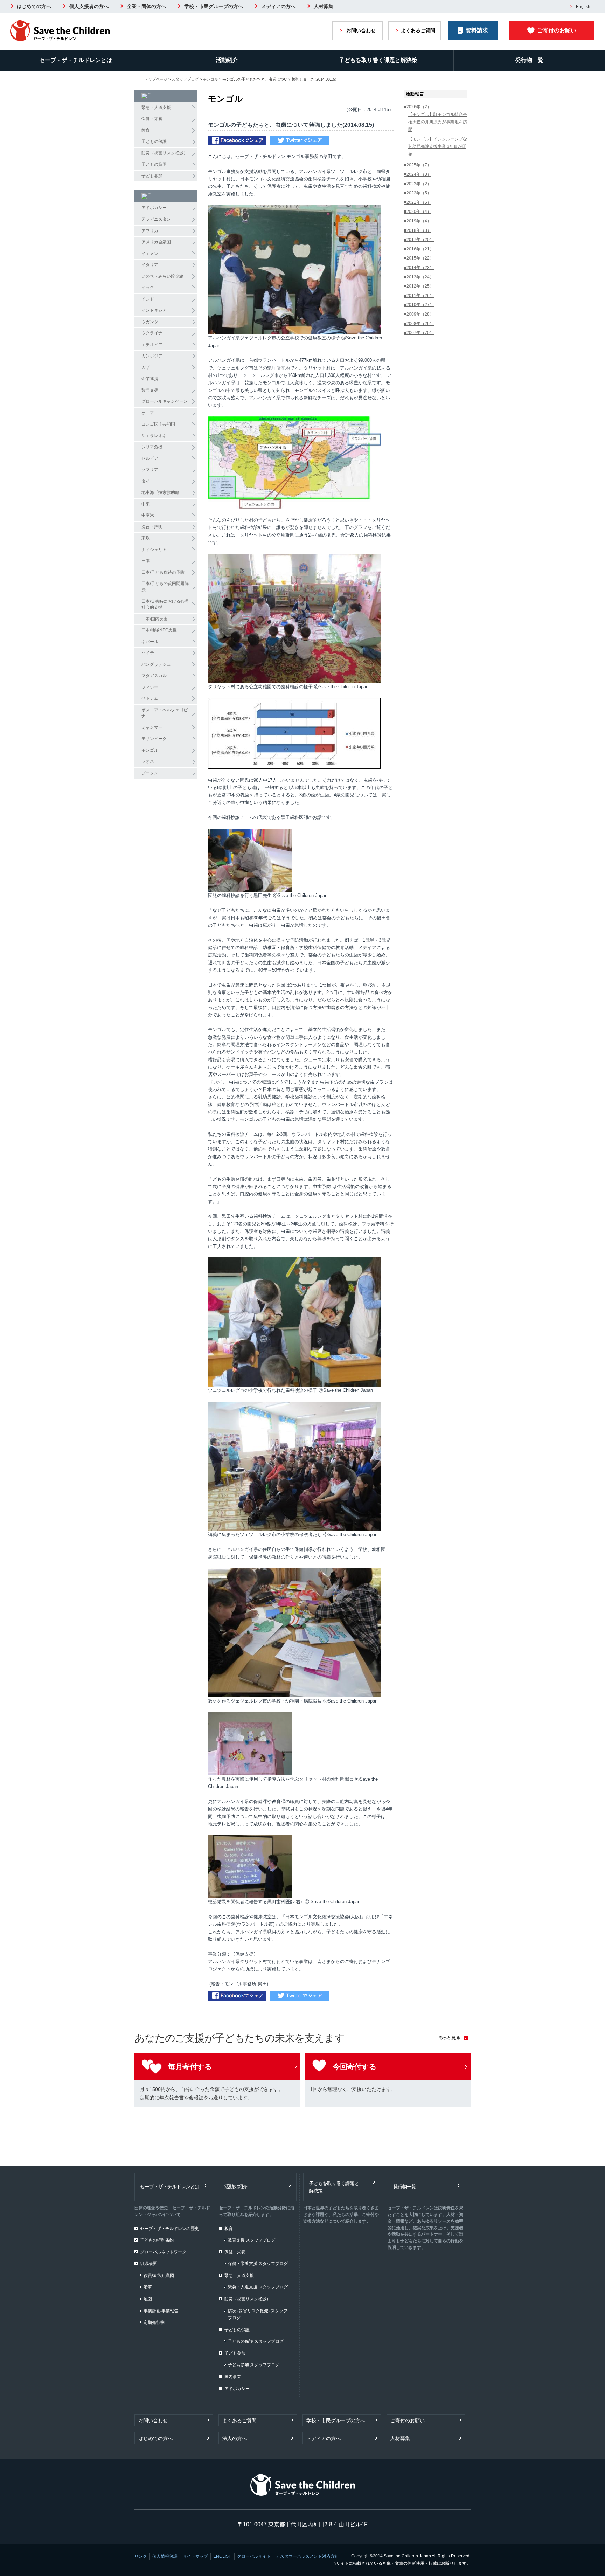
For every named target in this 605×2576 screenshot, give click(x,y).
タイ (146, 481)
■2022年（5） (418, 193)
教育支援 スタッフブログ (252, 2240)
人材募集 (324, 6)
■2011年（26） (419, 296)
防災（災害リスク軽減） (165, 153)
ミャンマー (152, 727)
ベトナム (150, 698)
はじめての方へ (34, 6)
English (583, 7)
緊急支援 (150, 390)
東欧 (146, 538)
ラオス (148, 761)
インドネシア (154, 310)
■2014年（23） (419, 268)
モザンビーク (154, 739)
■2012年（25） (419, 286)
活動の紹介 (236, 2187)
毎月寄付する (190, 2067)
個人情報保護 (165, 2556)
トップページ (156, 79)
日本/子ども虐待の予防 (163, 572)
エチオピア (152, 345)
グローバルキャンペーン (165, 401)
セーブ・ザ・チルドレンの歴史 (169, 2229)
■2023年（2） (418, 184)
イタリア (150, 265)
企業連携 (150, 379)
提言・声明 (152, 527)
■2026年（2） (418, 107)
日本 (146, 561)
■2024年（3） (418, 174)
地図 (148, 2299)
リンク (141, 2556)
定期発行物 (154, 2322)
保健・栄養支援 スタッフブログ (258, 2264)
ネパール (150, 642)
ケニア (148, 413)
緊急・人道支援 (156, 108)
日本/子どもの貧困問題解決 (165, 587)
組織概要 (148, 2264)
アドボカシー (154, 208)
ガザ (146, 367)
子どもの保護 (154, 141)
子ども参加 (152, 176)
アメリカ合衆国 (156, 242)
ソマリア (150, 470)
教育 (146, 130)
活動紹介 (227, 60)
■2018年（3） (418, 230)
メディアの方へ (278, 6)
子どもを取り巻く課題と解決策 (378, 60)
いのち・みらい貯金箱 (162, 276)
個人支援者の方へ (89, 6)
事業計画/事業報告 (161, 2311)
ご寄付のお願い (557, 30)
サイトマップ (195, 2556)
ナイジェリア (154, 550)
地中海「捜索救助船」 (162, 492)
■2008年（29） (419, 324)
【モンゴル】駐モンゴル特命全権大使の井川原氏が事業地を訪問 (438, 122)
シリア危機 (152, 447)
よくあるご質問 (418, 30)
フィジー (150, 687)
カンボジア (152, 356)
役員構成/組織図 (159, 2275)
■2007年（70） (419, 333)
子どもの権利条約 (157, 2240)
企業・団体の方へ (146, 6)
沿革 (148, 2287)
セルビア (150, 458)
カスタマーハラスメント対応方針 (307, 2556)
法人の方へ (235, 2438)
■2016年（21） (419, 249)
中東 (146, 504)
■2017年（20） (419, 240)
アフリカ (150, 231)
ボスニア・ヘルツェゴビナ (165, 713)
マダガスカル (154, 676)
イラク (148, 288)
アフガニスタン (156, 219)
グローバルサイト (254, 2556)
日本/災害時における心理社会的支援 (165, 605)
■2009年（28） (419, 314)
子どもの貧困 (154, 164)
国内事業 (233, 2377)
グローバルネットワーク (163, 2252)
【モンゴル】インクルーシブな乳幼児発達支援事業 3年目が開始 (438, 147)
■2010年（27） (419, 305)
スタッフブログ (185, 79)
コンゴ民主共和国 (158, 424)
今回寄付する (354, 2067)
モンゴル (210, 79)
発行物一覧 (529, 60)
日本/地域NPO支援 (159, 630)
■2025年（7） (418, 165)
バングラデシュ (156, 664)
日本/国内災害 (155, 619)
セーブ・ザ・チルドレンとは (76, 60)
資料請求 (477, 30)
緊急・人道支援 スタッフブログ (258, 2287)
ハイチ (148, 653)
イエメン (150, 254)
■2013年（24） (419, 277)
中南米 (148, 515)
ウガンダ (150, 322)
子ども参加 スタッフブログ (254, 2365)
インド (148, 299)
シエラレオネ (154, 436)
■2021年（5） (418, 202)
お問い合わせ (361, 30)
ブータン (150, 773)
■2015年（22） (419, 258)
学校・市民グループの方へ (214, 6)
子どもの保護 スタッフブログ (256, 2341)
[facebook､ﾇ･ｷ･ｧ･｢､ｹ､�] (237, 142)
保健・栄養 (152, 119)
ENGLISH (222, 2556)
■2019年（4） (418, 221)
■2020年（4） (418, 212)
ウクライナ (152, 333)
